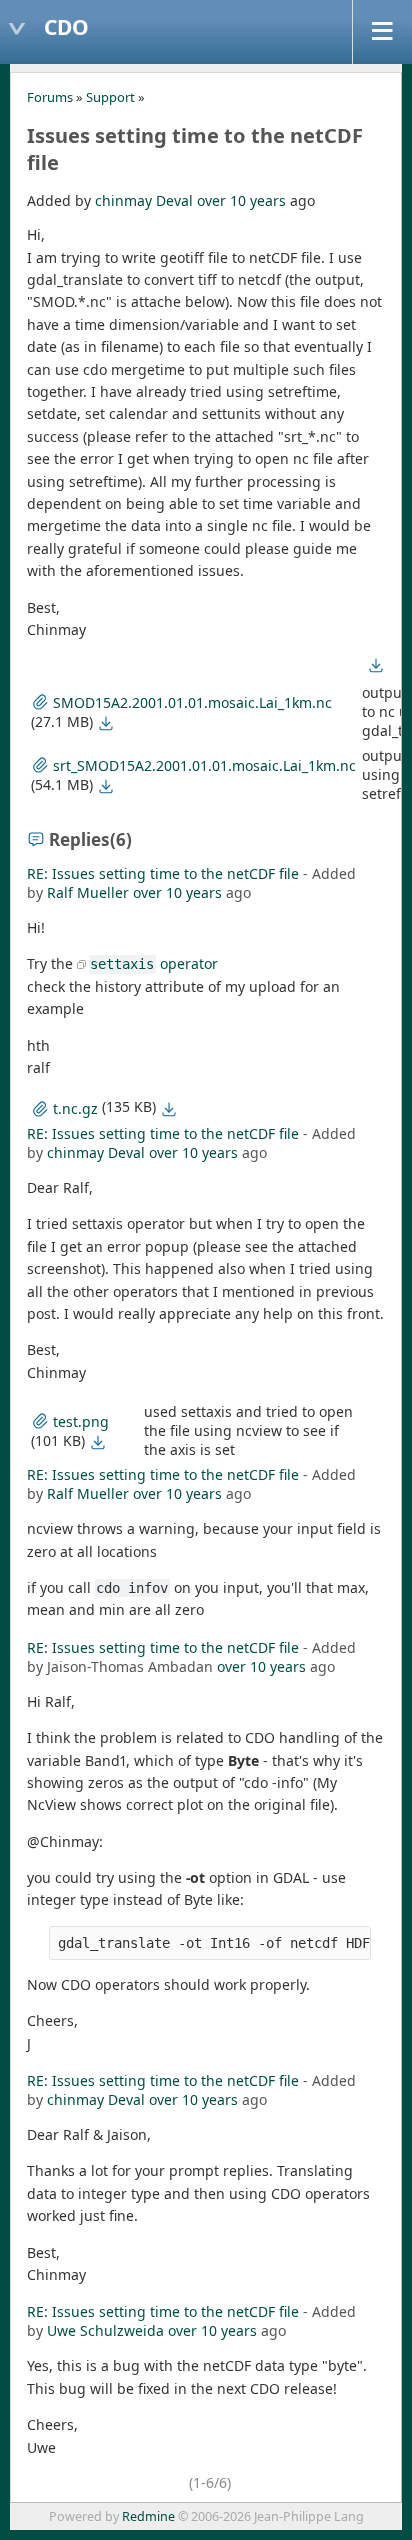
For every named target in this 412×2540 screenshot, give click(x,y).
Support (110, 97)
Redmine (148, 2516)
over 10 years (241, 200)
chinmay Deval (144, 200)
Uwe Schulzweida (105, 2330)
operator (153, 963)
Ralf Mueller (88, 892)
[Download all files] (376, 665)
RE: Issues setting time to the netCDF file (163, 873)
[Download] (106, 723)
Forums (50, 97)
